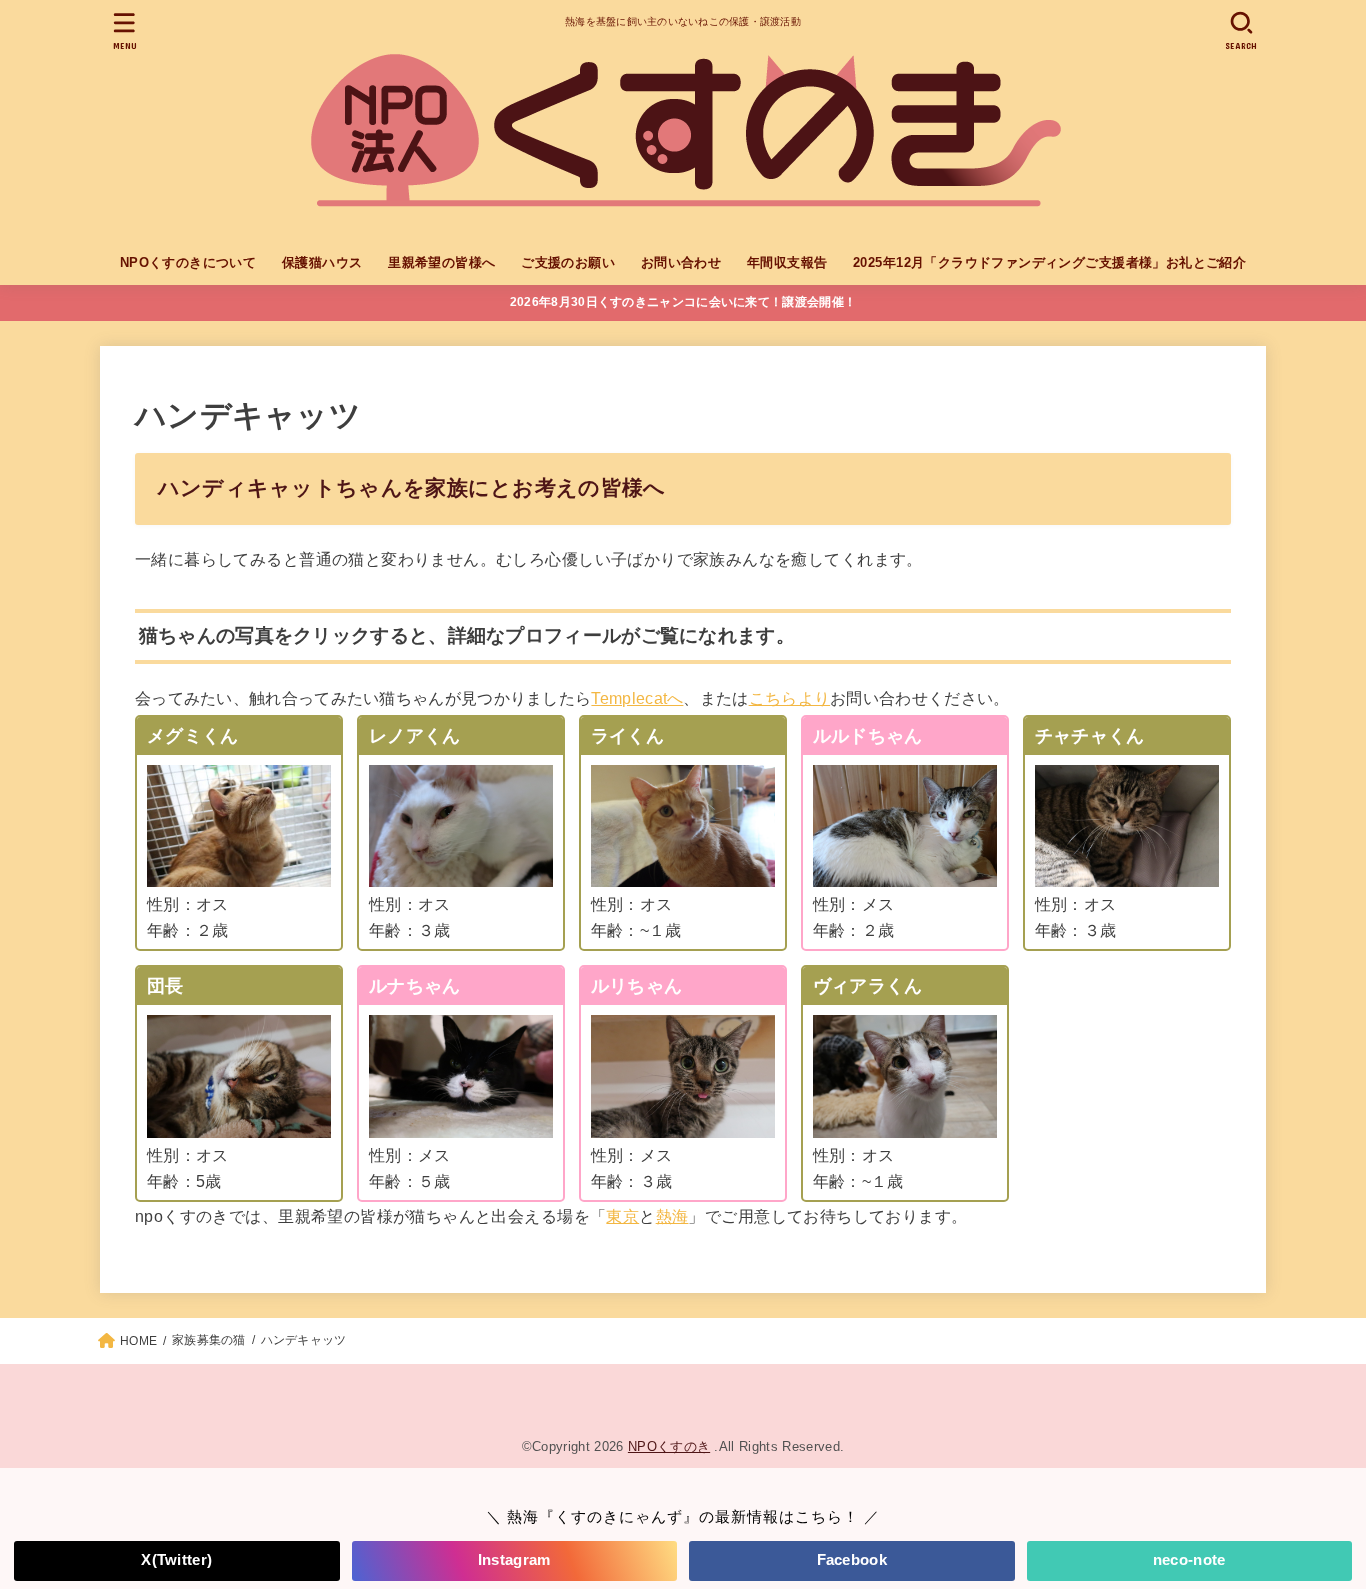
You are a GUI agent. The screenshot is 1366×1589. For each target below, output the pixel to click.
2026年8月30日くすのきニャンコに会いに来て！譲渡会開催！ (683, 302)
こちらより (790, 698)
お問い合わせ (681, 262)
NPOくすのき (669, 1446)
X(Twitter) (176, 1560)
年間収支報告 (787, 262)
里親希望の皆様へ (441, 262)
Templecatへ (637, 698)
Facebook (852, 1560)
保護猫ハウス (322, 262)
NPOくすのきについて (188, 262)
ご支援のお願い (568, 262)
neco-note (1189, 1560)
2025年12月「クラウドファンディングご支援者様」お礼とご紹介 (1049, 262)
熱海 (672, 1216)
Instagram (514, 1560)
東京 (622, 1216)
